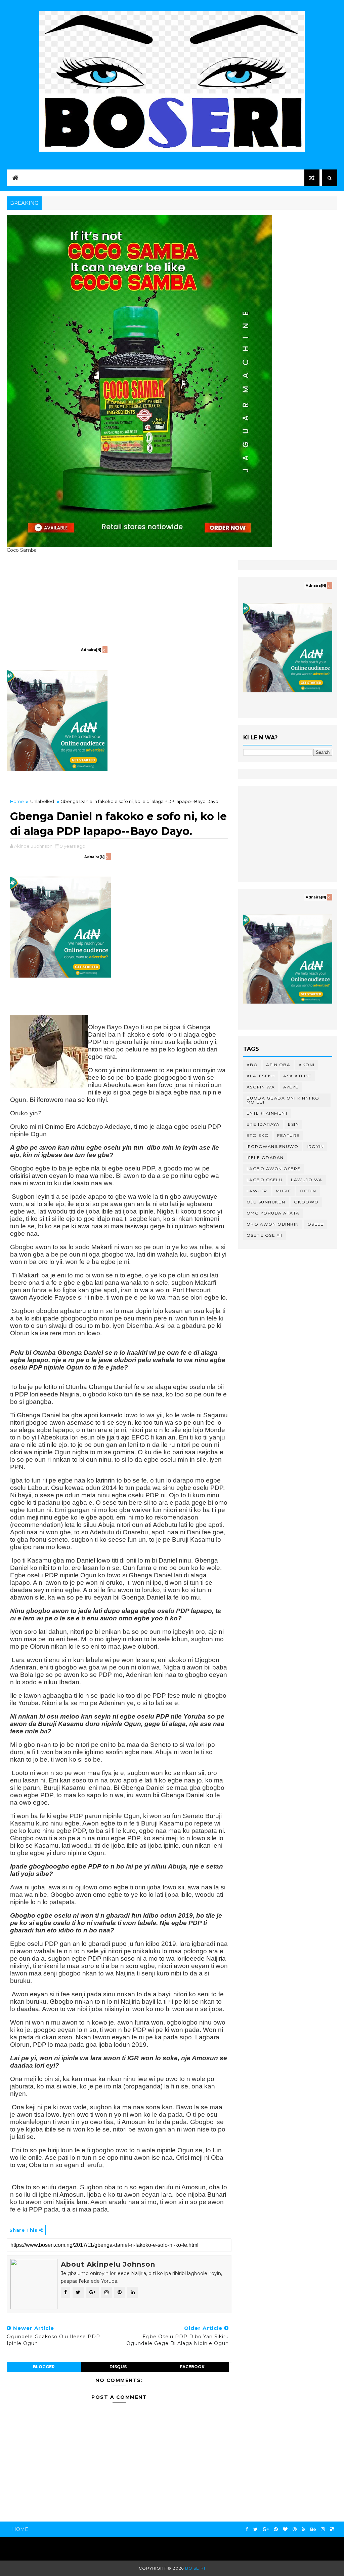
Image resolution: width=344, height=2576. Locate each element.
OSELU (316, 1224)
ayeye (291, 1087)
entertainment (267, 1113)
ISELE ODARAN (265, 1158)
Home (17, 801)
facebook (192, 2367)
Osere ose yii (265, 1235)
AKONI (307, 1065)
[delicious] (332, 2529)
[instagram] (323, 2529)
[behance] (313, 2529)
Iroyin (315, 1146)
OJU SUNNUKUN (266, 1202)
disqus (118, 2367)
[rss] (304, 2529)
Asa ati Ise (297, 1076)
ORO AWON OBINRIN (273, 1224)
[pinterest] (276, 2529)
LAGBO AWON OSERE (274, 1169)
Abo (252, 1065)
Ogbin (308, 1191)
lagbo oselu (265, 1180)
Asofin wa (261, 1087)
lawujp (257, 1191)
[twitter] (255, 2529)
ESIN (293, 1124)
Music (284, 1191)
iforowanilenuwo (273, 1146)
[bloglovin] (285, 2529)
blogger (44, 2367)
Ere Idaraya (263, 1124)
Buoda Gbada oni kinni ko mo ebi (283, 1100)
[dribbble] (295, 2529)
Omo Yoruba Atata (273, 1213)
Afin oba (278, 1065)
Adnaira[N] (91, 650)
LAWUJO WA (307, 1180)
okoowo (306, 1202)
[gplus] (266, 2529)
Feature (289, 1135)
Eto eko (258, 1135)
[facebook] (247, 2529)
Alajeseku (261, 1076)
